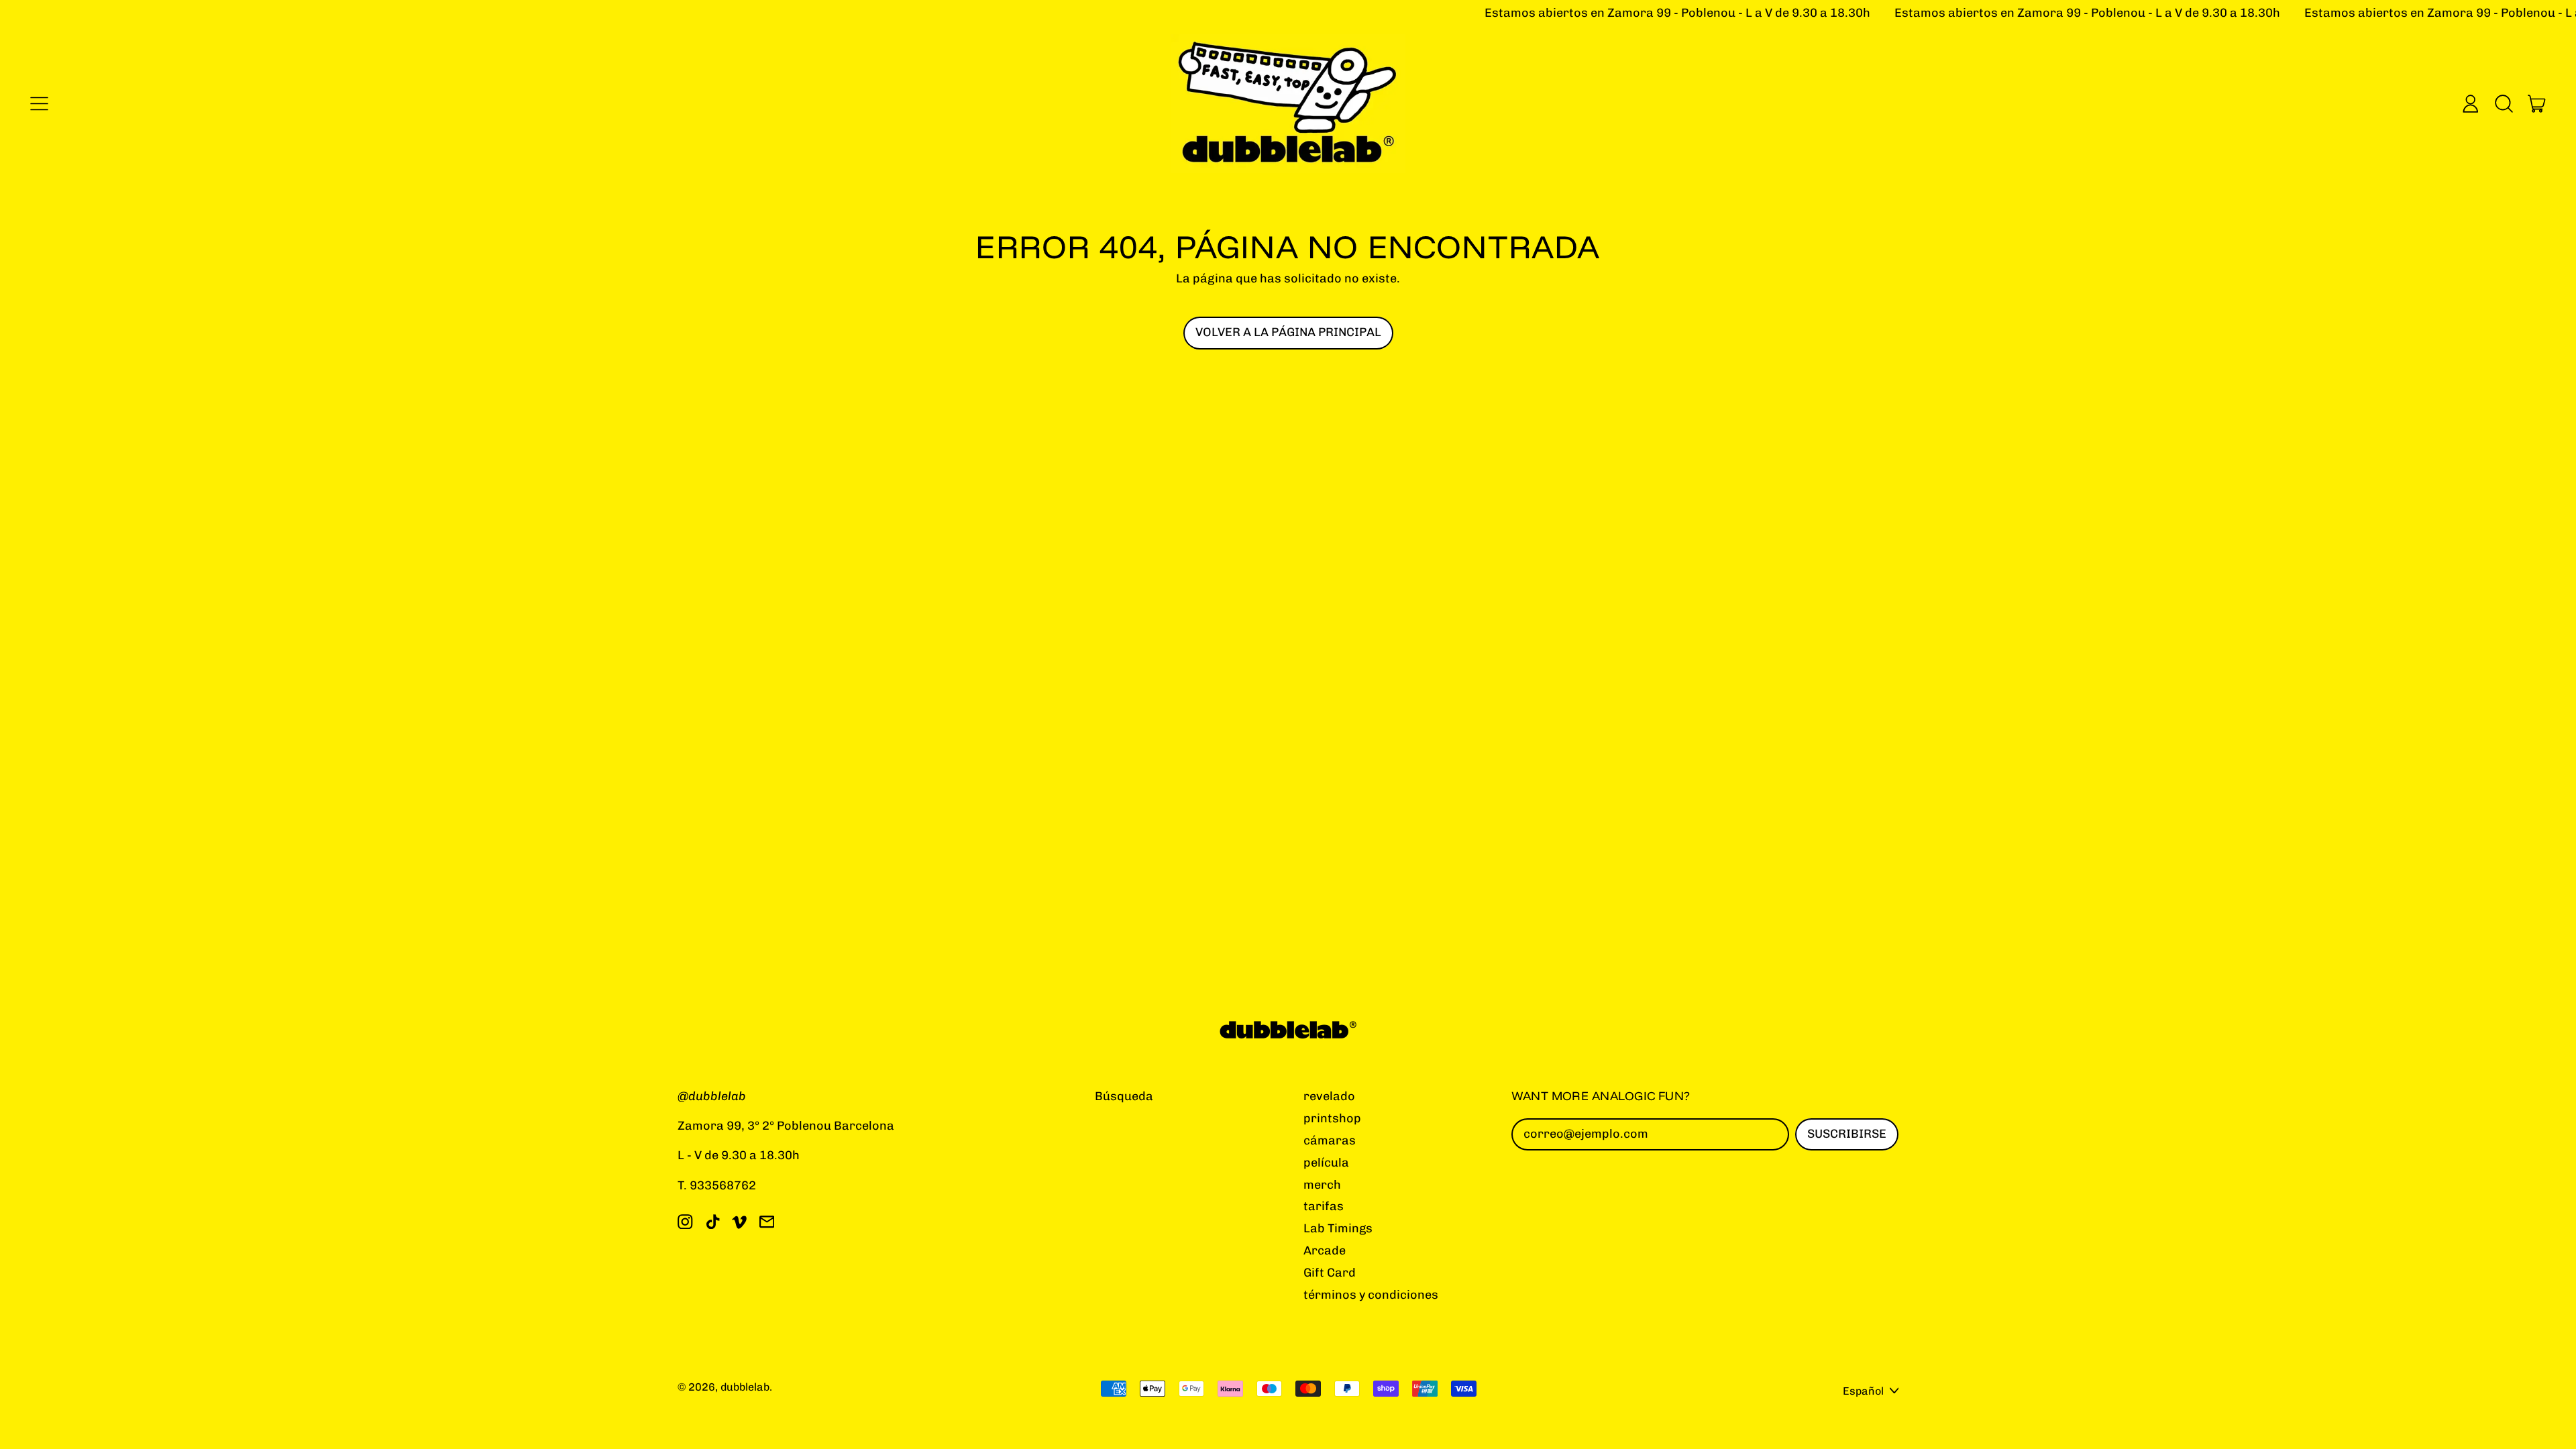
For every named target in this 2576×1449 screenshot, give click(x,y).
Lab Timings (1338, 1228)
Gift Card (1330, 1273)
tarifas (1324, 1206)
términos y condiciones (1371, 1295)
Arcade (1325, 1250)
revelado (1329, 1096)
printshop (1332, 1118)
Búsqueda (1124, 1096)
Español (1863, 1391)
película (1326, 1163)
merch (1322, 1185)
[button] (2504, 103)
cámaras (1330, 1140)
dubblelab (745, 1387)
